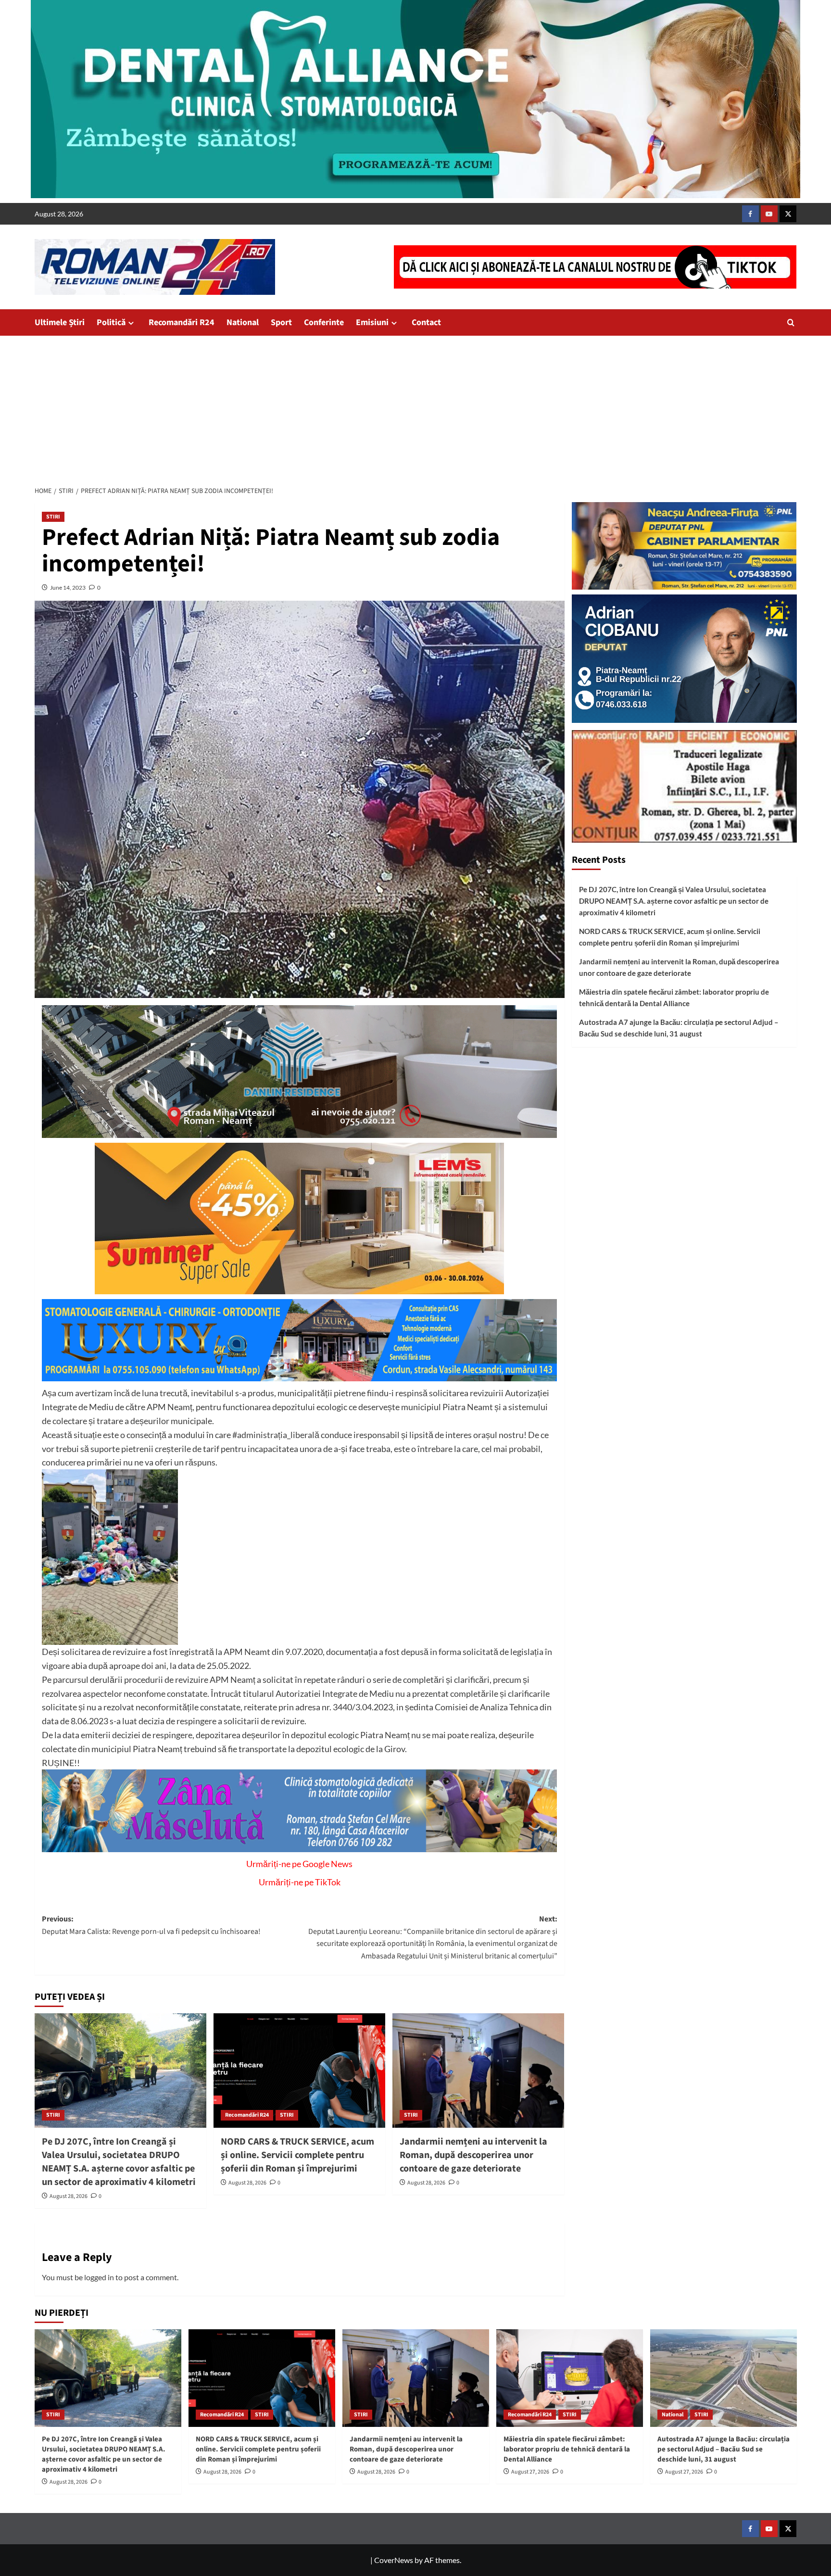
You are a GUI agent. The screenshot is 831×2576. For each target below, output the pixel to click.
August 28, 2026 (69, 2196)
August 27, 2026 (530, 2472)
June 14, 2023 (68, 587)
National (243, 322)
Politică (111, 322)
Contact (426, 322)
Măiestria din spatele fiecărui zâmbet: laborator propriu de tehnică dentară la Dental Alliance (674, 998)
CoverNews (394, 2560)
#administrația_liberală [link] (276, 1435)
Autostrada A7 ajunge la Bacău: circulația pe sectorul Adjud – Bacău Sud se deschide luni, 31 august (679, 1028)
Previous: (151, 1925)
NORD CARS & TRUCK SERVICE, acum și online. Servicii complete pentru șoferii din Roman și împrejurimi (297, 2155)
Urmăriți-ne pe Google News (299, 1864)
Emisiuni (372, 322)
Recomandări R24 (182, 322)
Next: (433, 1938)
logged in (99, 2277)
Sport (281, 322)
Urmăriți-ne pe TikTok (300, 1882)
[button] (791, 322)
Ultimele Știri (60, 322)
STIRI (53, 517)
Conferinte (324, 322)
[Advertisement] (415, 408)
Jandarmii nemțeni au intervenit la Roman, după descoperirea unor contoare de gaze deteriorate (473, 2155)
